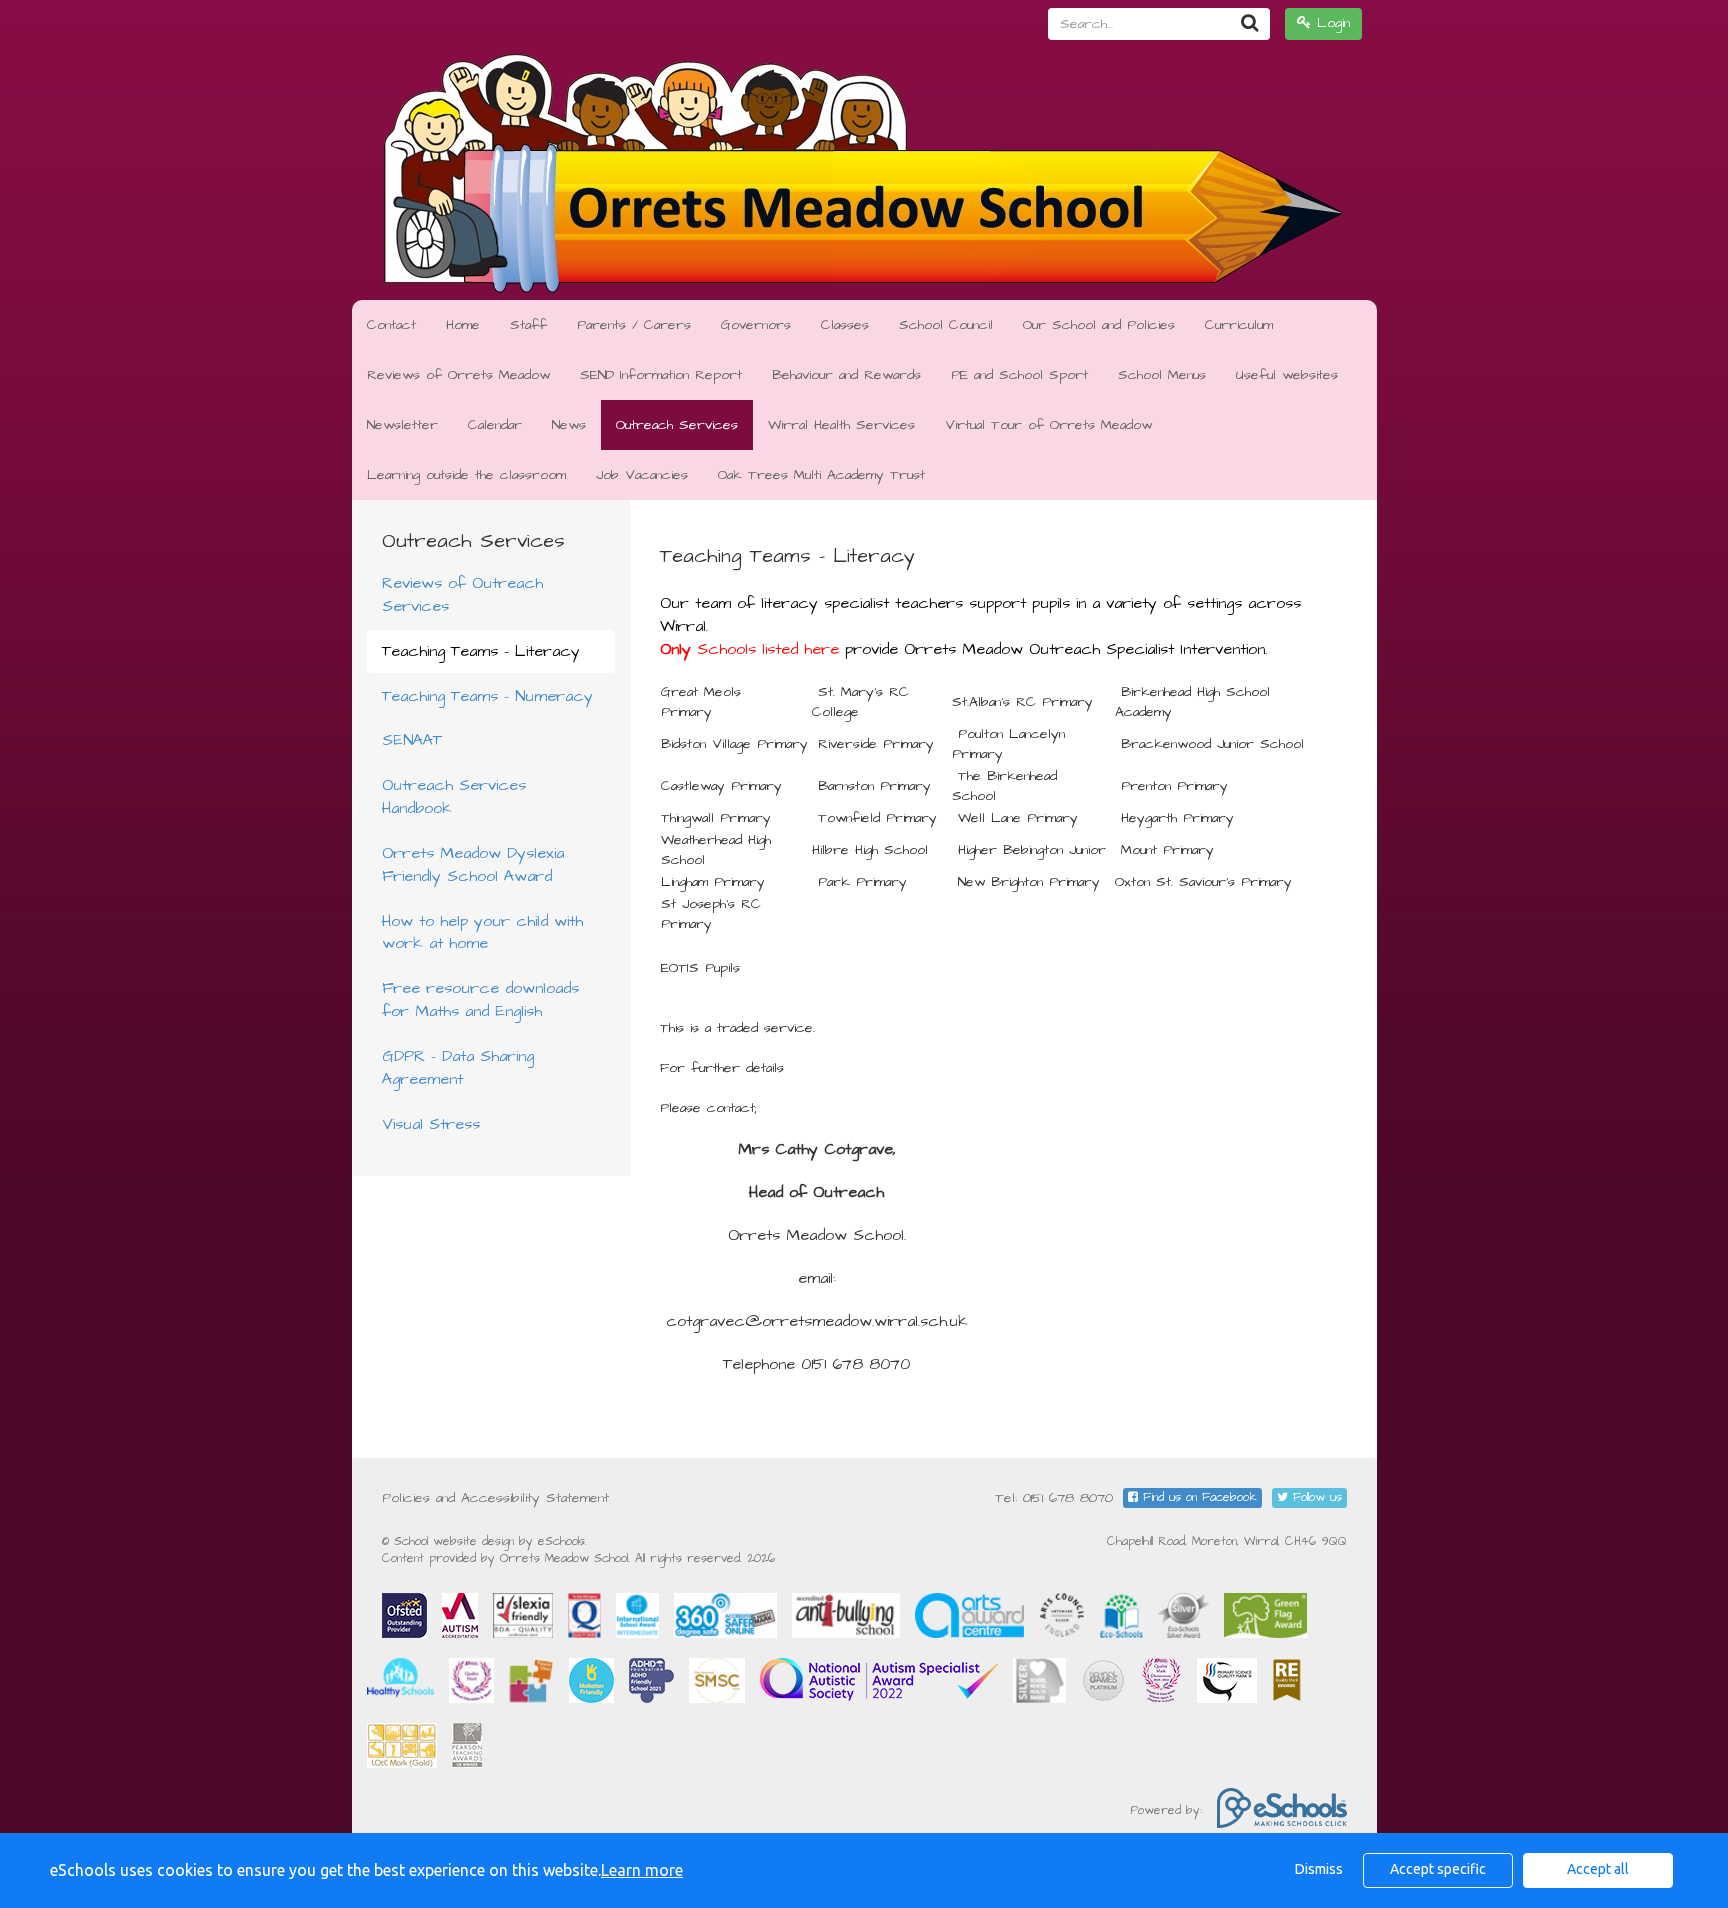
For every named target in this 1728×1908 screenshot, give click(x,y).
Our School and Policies (1099, 325)
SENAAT (412, 740)
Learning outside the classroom (466, 475)
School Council (946, 325)
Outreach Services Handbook (454, 796)
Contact (391, 325)
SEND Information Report (661, 375)
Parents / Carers (634, 325)
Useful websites (1287, 375)
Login (1330, 23)
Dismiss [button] (1319, 1869)
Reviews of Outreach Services (462, 594)
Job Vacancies (642, 475)
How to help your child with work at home (482, 932)
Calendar (495, 425)
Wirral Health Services (841, 425)
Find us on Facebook (1197, 1497)
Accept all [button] (1598, 1869)
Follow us (1315, 1497)
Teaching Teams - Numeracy (487, 696)
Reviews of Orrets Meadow (458, 375)
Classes (845, 325)
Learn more (642, 1870)
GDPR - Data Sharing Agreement (458, 1067)
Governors (756, 325)
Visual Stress (431, 1124)
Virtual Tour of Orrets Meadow (1048, 425)
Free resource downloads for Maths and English (480, 999)
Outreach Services (677, 425)
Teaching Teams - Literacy (481, 651)
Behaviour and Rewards (846, 375)
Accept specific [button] (1438, 1869)
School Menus (1162, 375)
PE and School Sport (1019, 375)
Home (463, 325)
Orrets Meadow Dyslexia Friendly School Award (473, 864)
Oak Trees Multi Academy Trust (821, 475)
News (569, 425)
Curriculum (1239, 325)
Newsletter (402, 425)
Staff (528, 325)
